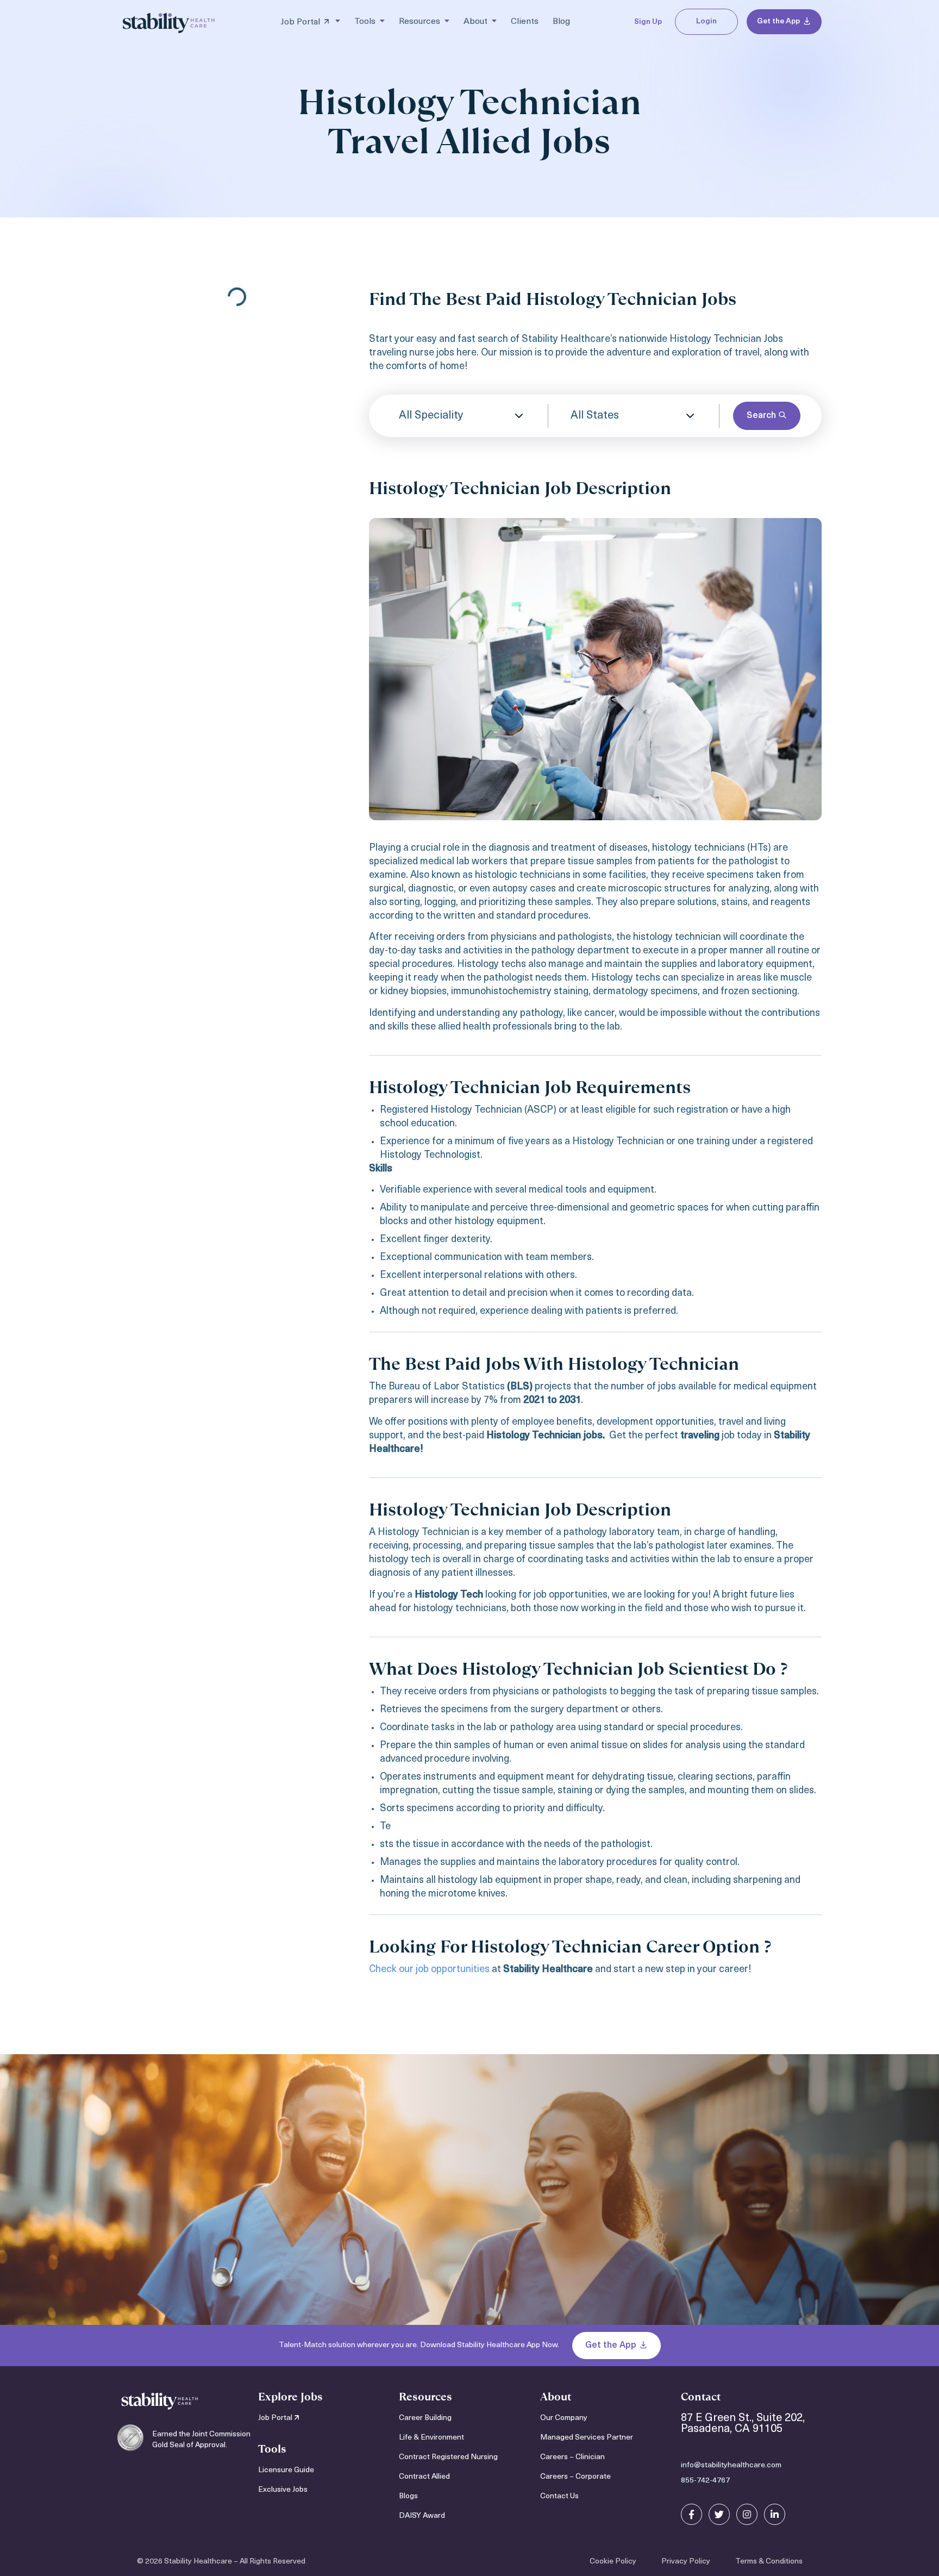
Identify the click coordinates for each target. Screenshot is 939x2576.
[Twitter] (719, 2514)
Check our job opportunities (429, 1970)
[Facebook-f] (691, 2514)
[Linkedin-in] (775, 2514)
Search (762, 416)
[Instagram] (747, 2514)
